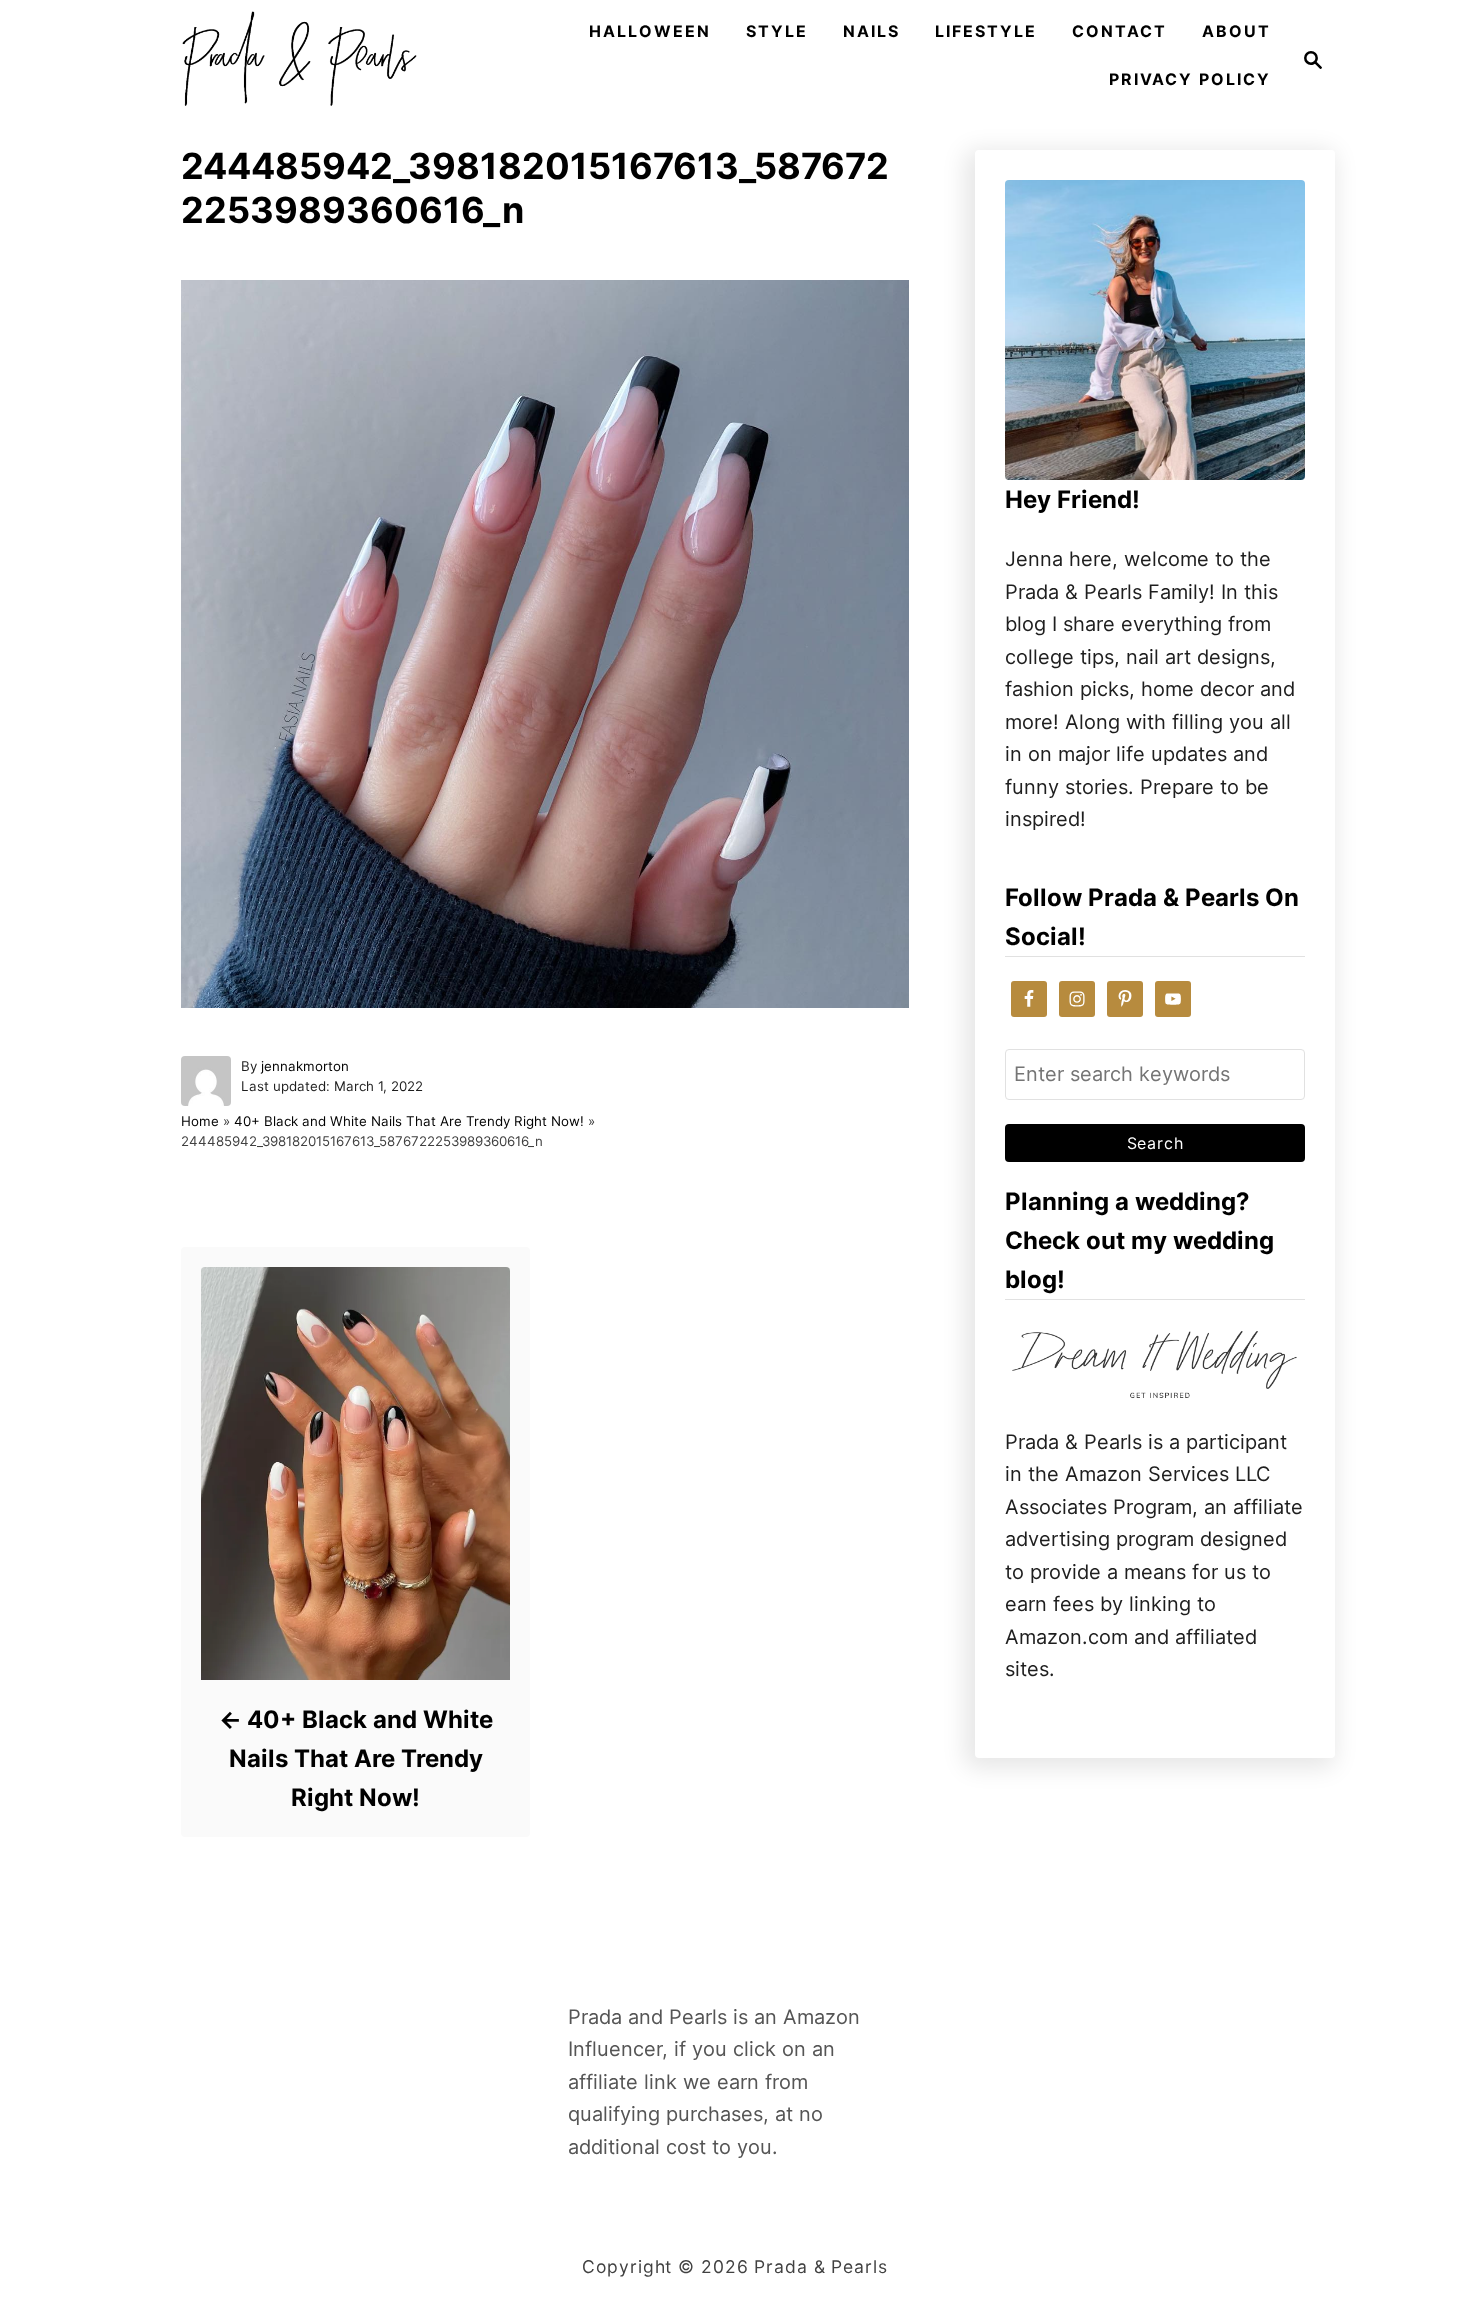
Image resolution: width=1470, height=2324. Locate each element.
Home (200, 1121)
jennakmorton (305, 1066)
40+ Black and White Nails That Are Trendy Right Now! (409, 1121)
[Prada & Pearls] (293, 60)
